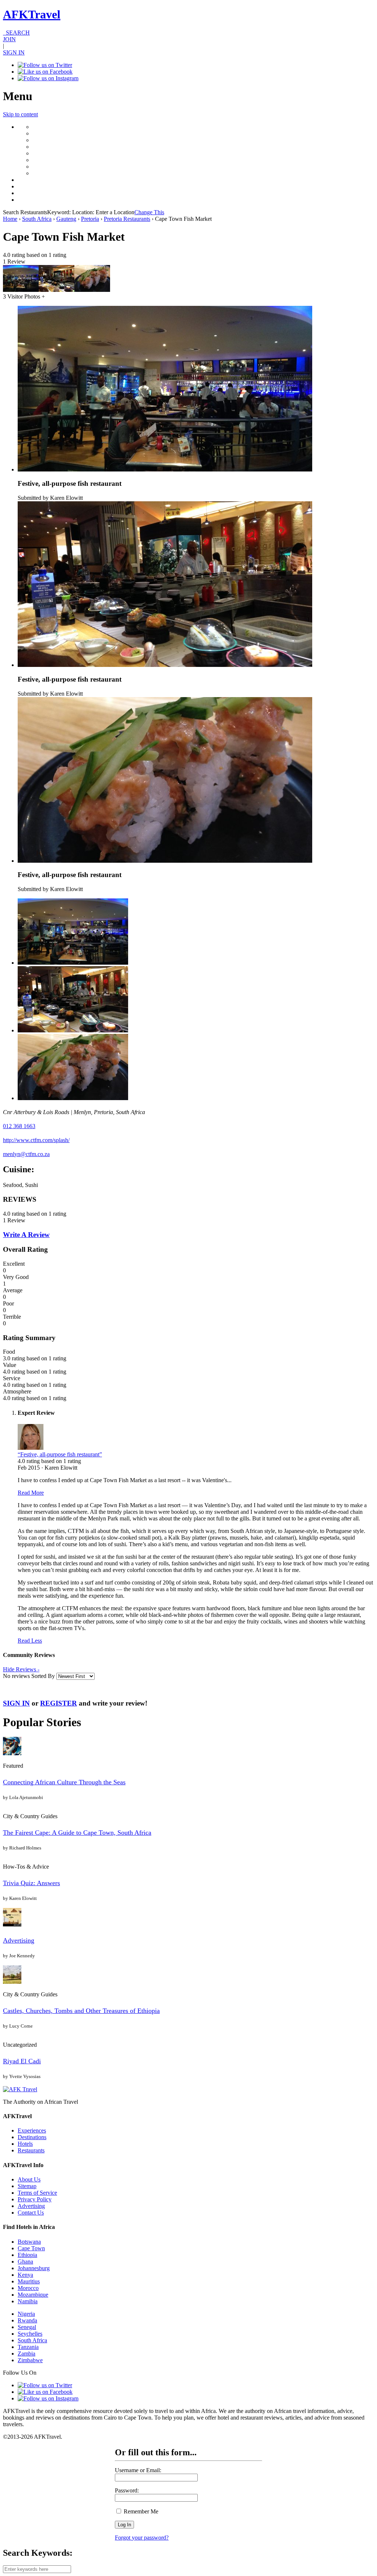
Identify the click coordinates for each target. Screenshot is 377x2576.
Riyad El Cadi (22, 2061)
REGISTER (59, 1703)
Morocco (28, 2288)
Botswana (29, 2242)
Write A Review (26, 1235)
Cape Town (31, 2248)
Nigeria (26, 2314)
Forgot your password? (142, 2538)
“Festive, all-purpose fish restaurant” (60, 1454)
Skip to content (20, 114)
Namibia (28, 2301)
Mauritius (29, 2281)
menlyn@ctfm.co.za (26, 1154)
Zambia (27, 2354)
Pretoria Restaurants (127, 219)
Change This (149, 212)
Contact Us (31, 2213)
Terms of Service (37, 2193)
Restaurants (31, 2150)
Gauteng (66, 219)
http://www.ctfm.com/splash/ (36, 1140)
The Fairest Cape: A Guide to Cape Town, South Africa (77, 1833)
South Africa (37, 219)
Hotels (25, 2144)
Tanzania (28, 2347)
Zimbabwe (30, 2360)
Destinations (32, 2137)
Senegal (27, 2327)
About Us (29, 2179)
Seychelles (30, 2334)
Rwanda (27, 2320)
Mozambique (33, 2295)
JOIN (9, 39)
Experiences (32, 2130)
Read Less (30, 1641)
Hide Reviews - (21, 1669)
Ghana (25, 2261)
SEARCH (16, 33)
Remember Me (140, 2511)
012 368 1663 (19, 1126)
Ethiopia (27, 2255)
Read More (31, 1493)
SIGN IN (14, 52)
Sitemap (27, 2186)
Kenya (25, 2275)
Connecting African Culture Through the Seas (64, 1782)
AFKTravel (32, 14)
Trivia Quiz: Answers (31, 1883)
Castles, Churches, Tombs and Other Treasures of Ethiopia (81, 2011)
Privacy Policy (35, 2199)
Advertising (19, 1940)
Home (10, 219)
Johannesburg (34, 2268)
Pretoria (90, 219)
